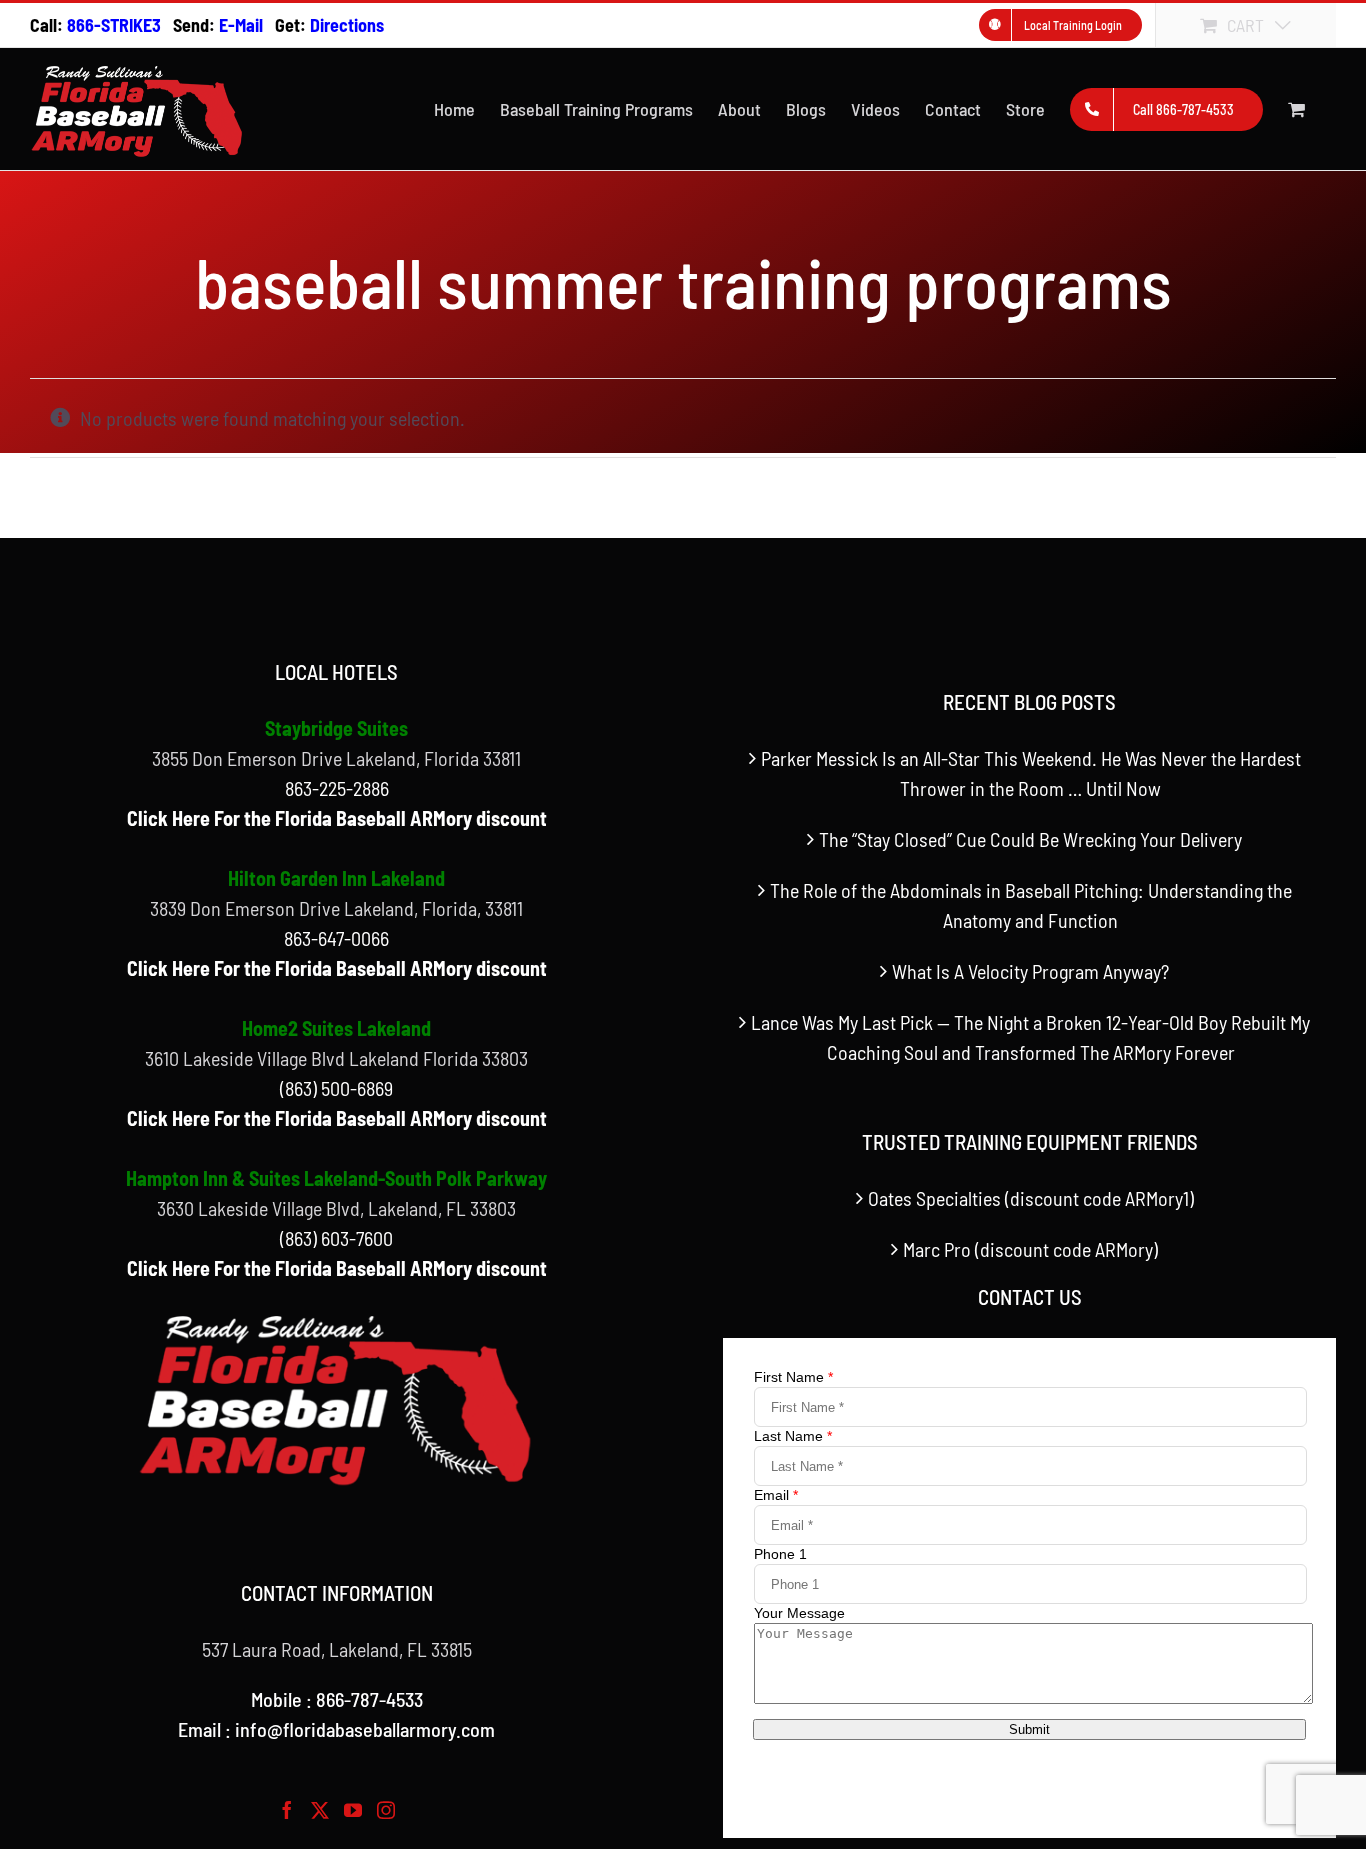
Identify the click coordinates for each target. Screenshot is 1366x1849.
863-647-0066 (336, 938)
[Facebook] (287, 1810)
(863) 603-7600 (336, 1238)
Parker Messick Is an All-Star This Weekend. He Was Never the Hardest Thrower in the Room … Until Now (1031, 773)
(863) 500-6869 (336, 1088)
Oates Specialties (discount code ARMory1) (1031, 1198)
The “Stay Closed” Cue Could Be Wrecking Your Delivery (1030, 839)
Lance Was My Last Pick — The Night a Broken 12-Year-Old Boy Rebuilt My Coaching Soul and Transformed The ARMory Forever (1030, 1037)
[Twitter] (320, 1810)
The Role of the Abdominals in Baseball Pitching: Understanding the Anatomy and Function (1031, 905)
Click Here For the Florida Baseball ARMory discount (337, 818)
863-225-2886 (337, 788)
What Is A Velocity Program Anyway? (1030, 971)
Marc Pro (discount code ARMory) (1030, 1249)
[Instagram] (386, 1810)
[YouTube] (353, 1810)
